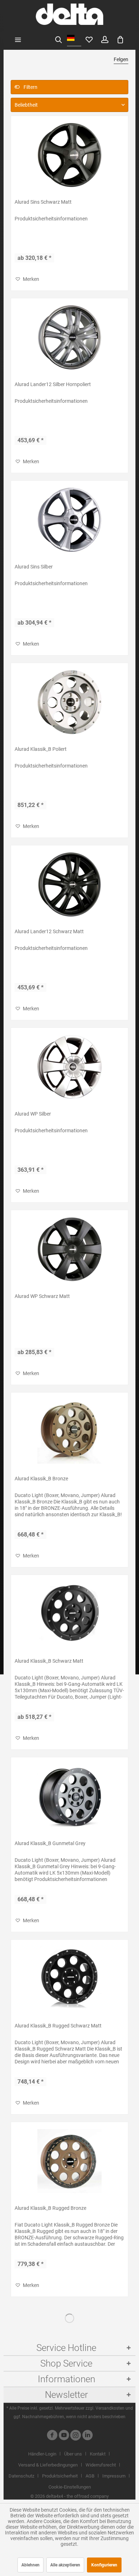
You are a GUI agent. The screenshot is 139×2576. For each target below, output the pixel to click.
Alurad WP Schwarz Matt (42, 1296)
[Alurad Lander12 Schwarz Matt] (69, 885)
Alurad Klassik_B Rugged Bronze (50, 2208)
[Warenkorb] (120, 39)
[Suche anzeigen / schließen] (58, 39)
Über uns (73, 2454)
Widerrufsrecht (101, 2465)
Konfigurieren (104, 2565)
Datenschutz (21, 2476)
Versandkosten (110, 2408)
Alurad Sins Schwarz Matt (43, 202)
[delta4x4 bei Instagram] (76, 2436)
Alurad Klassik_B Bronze (41, 1479)
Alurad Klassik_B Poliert (41, 749)
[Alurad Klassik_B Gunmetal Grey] (69, 1796)
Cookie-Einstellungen (70, 2487)
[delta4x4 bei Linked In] (87, 2436)
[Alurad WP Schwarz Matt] (69, 1249)
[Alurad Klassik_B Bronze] (69, 1432)
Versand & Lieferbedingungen (48, 2465)
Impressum (114, 2476)
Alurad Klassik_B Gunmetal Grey (50, 1843)
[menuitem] (18, 39)
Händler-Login (42, 2454)
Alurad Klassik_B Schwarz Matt (49, 1661)
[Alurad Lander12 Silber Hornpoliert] (69, 337)
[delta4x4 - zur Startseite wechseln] (69, 14)
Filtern (30, 87)
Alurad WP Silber (33, 1114)
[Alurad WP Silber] (69, 1067)
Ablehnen (30, 2565)
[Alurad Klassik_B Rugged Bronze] (69, 2161)
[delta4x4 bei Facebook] (52, 2436)
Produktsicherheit (60, 2476)
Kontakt (98, 2454)
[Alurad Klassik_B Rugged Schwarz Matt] (69, 1979)
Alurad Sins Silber (34, 567)
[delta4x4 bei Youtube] (64, 2436)
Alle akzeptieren (65, 2565)
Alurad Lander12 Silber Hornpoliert (53, 384)
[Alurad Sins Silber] (69, 520)
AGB (90, 2476)
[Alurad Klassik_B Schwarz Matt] (69, 1614)
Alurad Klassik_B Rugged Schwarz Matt (58, 2026)
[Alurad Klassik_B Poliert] (69, 702)
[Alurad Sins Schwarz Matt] (69, 155)
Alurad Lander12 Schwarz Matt (49, 931)
